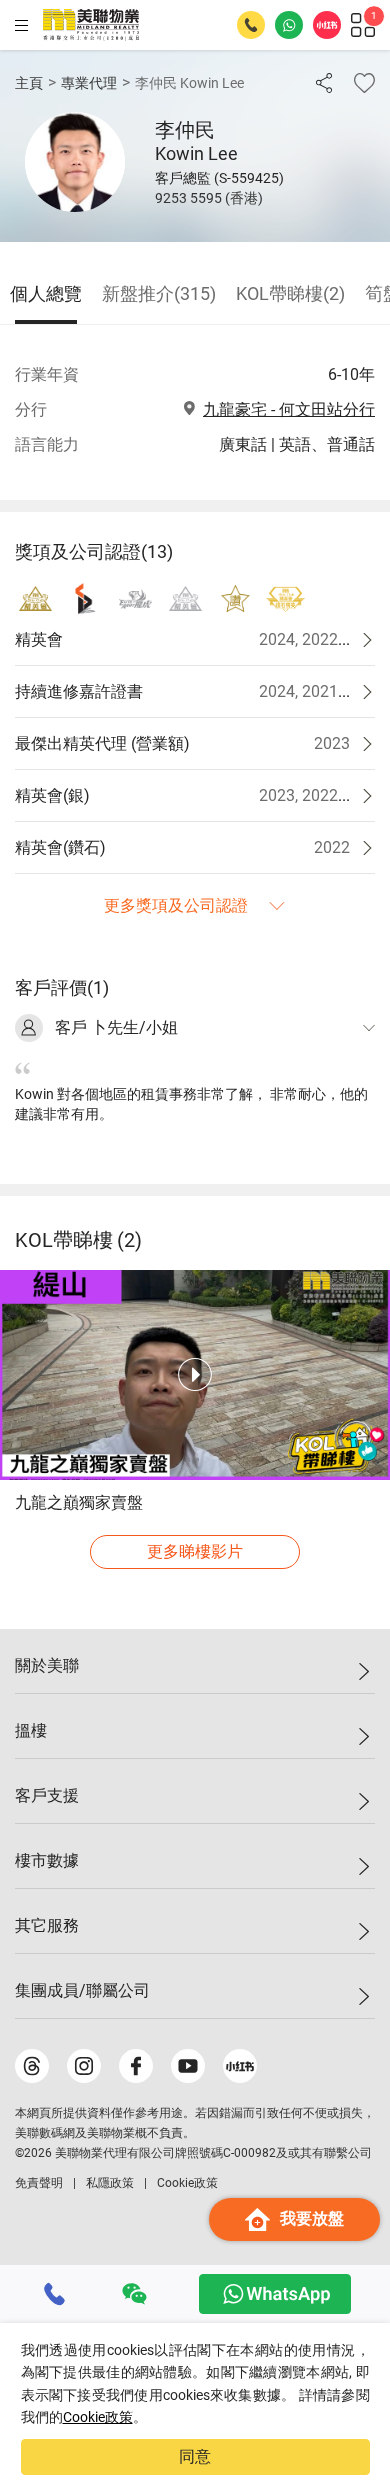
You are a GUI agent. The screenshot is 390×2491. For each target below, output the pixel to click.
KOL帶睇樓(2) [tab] (290, 293)
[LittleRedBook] (240, 2066)
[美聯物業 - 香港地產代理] (91, 25)
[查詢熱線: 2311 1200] (251, 25)
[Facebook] (136, 2066)
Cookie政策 (98, 2417)
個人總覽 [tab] (46, 293)
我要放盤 (312, 2218)
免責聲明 (39, 2183)
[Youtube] (188, 2066)
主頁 (29, 83)
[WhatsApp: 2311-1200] (289, 25)
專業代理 (89, 83)
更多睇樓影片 (195, 1551)
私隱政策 (110, 2183)
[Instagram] (84, 2066)
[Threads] (32, 2066)
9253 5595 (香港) (209, 198)
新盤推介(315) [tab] (159, 293)
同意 (195, 2456)
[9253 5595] (55, 2294)
